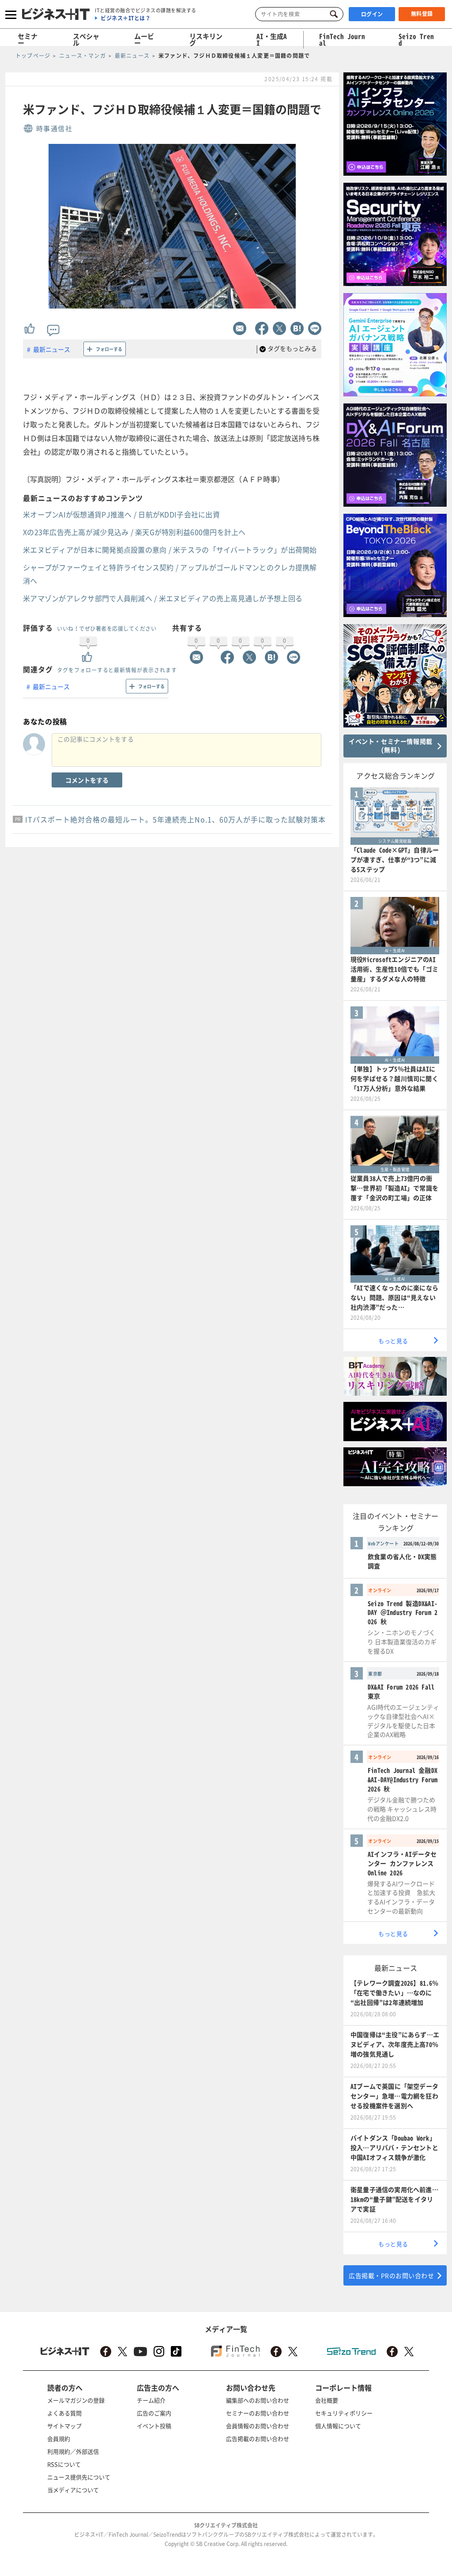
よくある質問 (64, 2413)
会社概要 (327, 2400)
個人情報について (338, 2426)
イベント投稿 (154, 2426)
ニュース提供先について (79, 2477)
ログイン (372, 14)
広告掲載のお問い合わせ (258, 2439)
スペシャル (86, 40)
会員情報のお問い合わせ (258, 2426)
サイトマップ (64, 2426)
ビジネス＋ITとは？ (126, 18)
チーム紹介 (151, 2400)
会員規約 (59, 2439)
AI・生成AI (272, 40)
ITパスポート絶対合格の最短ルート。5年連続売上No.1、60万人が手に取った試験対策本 (175, 819)
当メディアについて (73, 2490)
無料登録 (422, 14)
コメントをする (87, 780)
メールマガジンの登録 (76, 2400)
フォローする (109, 349)
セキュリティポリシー (344, 2413)
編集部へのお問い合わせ (258, 2400)
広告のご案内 (154, 2413)
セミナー (28, 40)
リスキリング (206, 40)
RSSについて (64, 2464)
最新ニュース (52, 349)
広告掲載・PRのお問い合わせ (391, 2275)
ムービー (144, 40)
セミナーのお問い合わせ (258, 2413)
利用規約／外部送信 (73, 2451)
